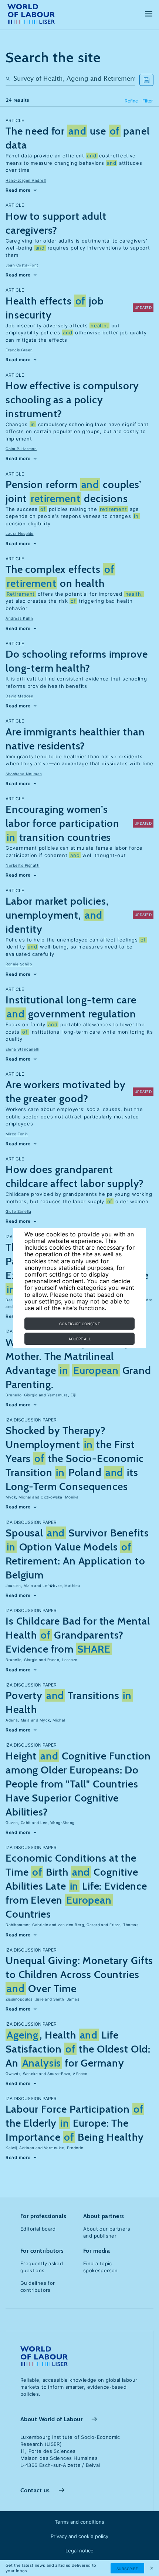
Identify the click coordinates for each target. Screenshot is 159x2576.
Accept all (80, 1339)
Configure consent (79, 1324)
